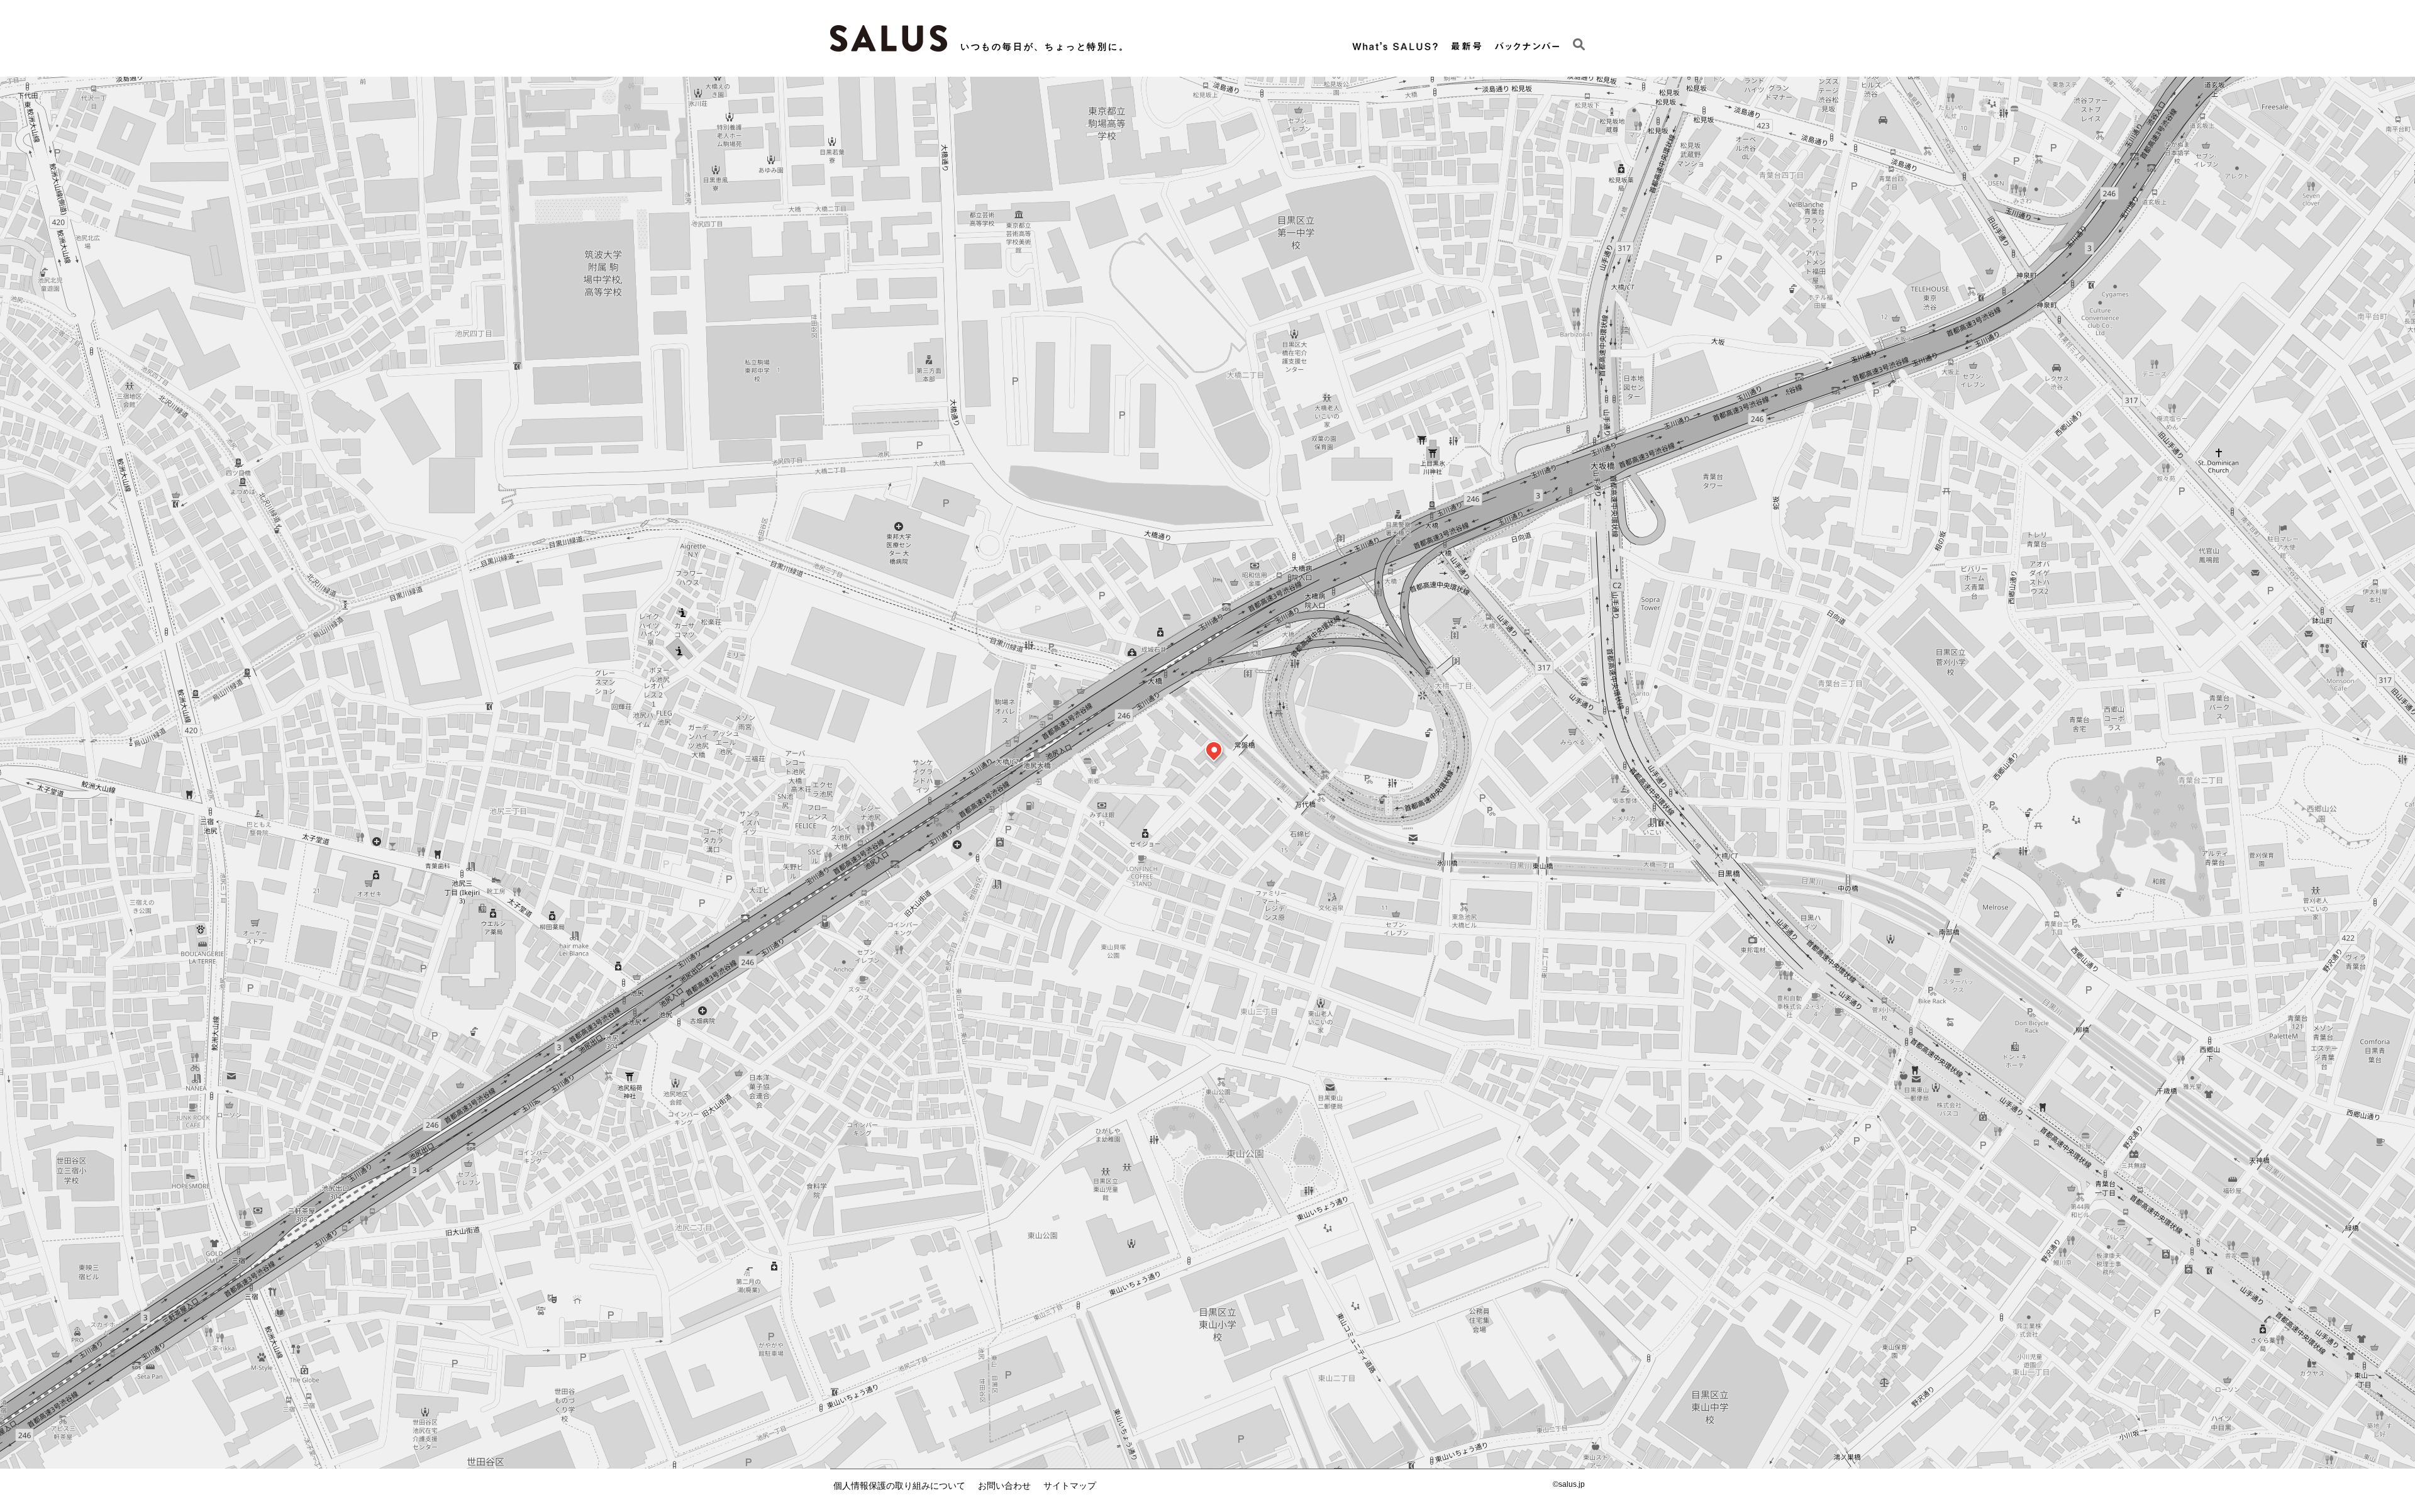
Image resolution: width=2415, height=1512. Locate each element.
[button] (1214, 750)
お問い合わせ (1004, 1486)
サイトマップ (1070, 1486)
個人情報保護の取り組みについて (899, 1486)
